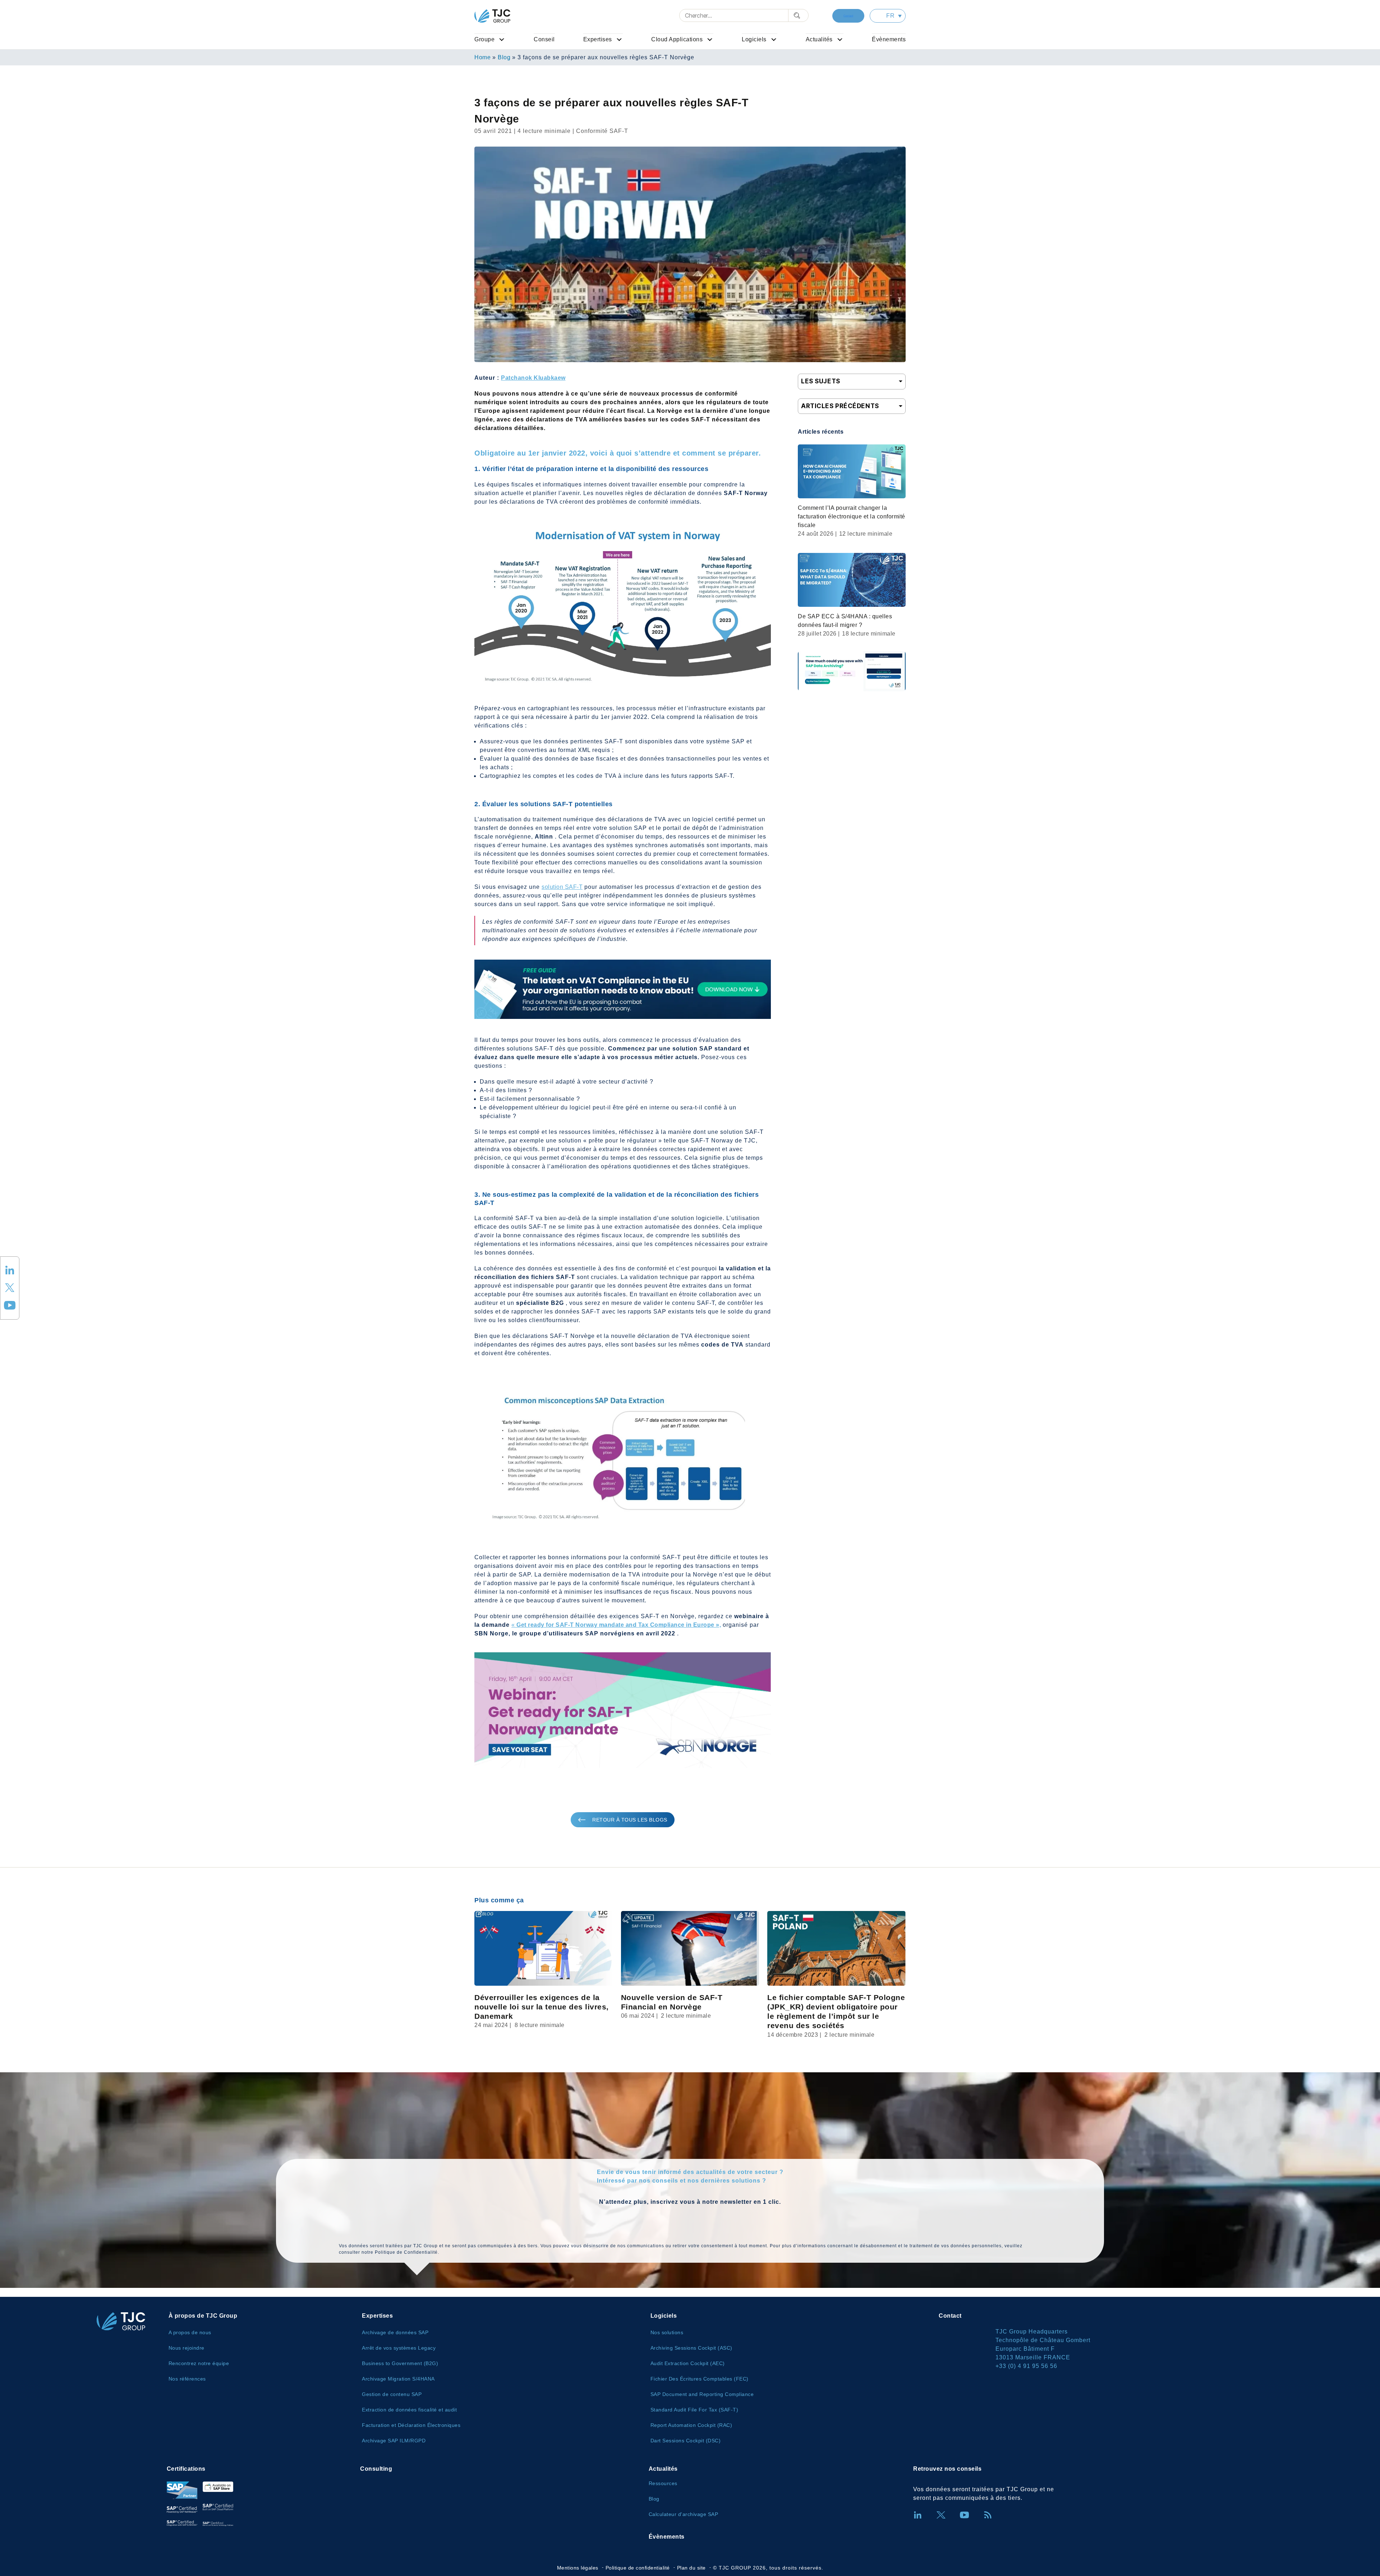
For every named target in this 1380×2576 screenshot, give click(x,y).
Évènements (889, 39)
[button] (888, 16)
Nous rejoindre (187, 2348)
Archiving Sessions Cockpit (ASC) (691, 2348)
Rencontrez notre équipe (199, 2363)
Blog (504, 57)
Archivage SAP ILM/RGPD (394, 2441)
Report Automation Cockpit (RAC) (691, 2425)
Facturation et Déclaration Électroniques (411, 2425)
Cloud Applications (677, 39)
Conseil (544, 39)
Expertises (598, 39)
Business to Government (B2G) (400, 2363)
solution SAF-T (562, 887)
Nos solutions (667, 2332)
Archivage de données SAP (395, 2332)
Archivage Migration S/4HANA (398, 2379)
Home (482, 57)
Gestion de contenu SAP (392, 2394)
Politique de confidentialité (638, 2568)
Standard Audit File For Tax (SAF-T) (694, 2410)
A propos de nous (190, 2332)
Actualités (819, 39)
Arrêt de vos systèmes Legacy (399, 2348)
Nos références (187, 2379)
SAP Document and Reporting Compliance (702, 2394)
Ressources (663, 2483)
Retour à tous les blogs (630, 1820)
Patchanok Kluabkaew (533, 378)
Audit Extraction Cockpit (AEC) (688, 2363)
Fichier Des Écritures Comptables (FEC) (700, 2379)
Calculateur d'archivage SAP (684, 2514)
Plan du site (691, 2568)
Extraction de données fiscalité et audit (409, 2410)
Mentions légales (578, 2568)
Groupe (484, 39)
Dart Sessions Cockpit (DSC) (686, 2441)
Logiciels (754, 39)
